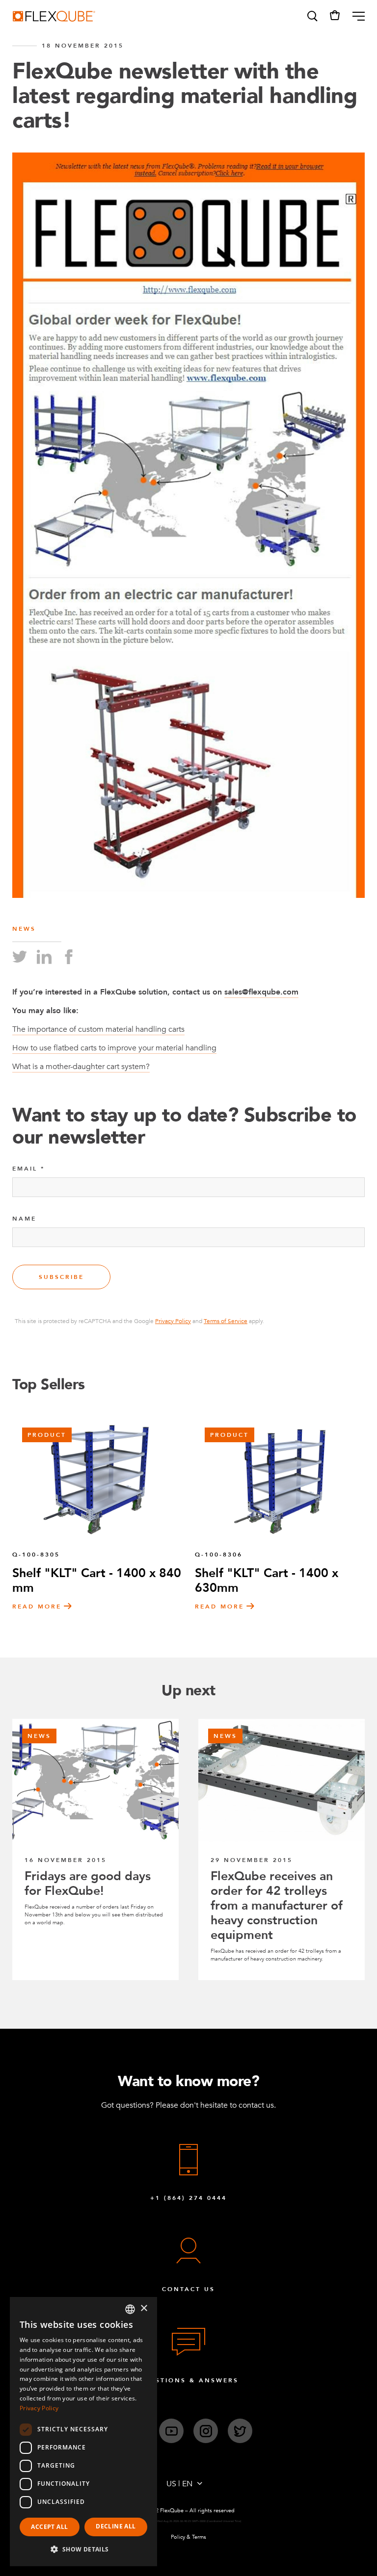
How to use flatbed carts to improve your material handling (114, 1048)
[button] (312, 16)
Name (24, 1219)
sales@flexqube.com (261, 992)
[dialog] (83, 2432)
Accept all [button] (49, 2527)
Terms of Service (226, 1321)
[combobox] (130, 2309)
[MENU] (355, 16)
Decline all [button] (116, 2526)
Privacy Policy (173, 1321)
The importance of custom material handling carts (98, 1029)
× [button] (144, 2308)
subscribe (61, 1277)
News (24, 929)
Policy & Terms (188, 2537)
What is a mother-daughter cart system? (81, 1067)
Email (25, 1169)
